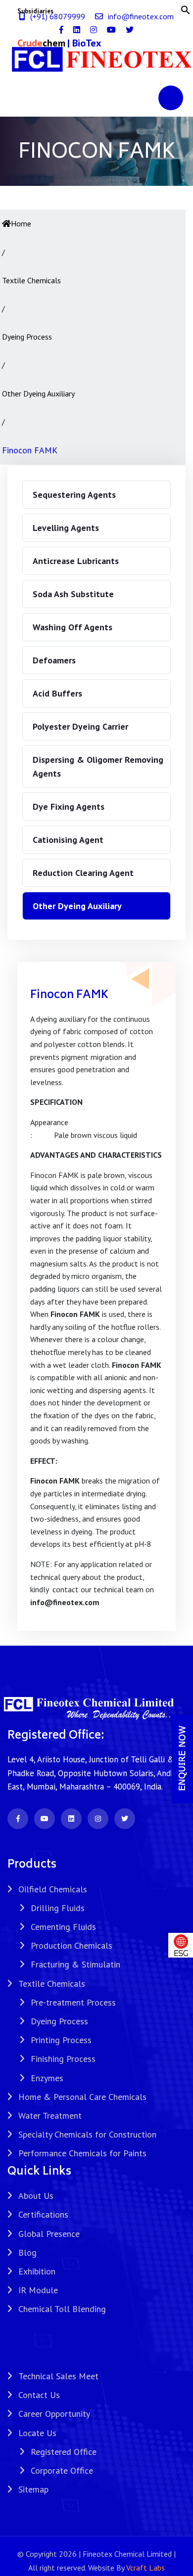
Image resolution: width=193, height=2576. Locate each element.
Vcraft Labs (145, 2568)
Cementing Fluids (63, 1927)
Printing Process (61, 2040)
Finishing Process (63, 2059)
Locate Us (37, 2433)
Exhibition (37, 2271)
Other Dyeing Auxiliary (77, 906)
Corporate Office (62, 2470)
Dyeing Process (59, 2021)
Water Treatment (50, 2116)
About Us (36, 2196)
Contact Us (39, 2395)
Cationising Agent (68, 840)
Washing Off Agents (72, 627)
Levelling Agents (66, 528)
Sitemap (33, 2489)
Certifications (43, 2214)
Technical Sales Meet (58, 2376)
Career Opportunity (54, 2414)
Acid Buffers (57, 693)
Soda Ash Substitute (73, 594)
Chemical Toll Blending (62, 2309)
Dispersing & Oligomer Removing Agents (98, 766)
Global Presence (49, 2234)
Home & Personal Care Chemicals (82, 2097)
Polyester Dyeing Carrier (80, 726)
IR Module (38, 2290)
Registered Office (64, 2452)
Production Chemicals (72, 1945)
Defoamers (54, 660)
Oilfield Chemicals (53, 1889)
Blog (27, 2252)
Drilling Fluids (58, 1908)
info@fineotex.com (141, 16)
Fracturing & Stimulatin (75, 1964)
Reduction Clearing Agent (83, 873)
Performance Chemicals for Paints (82, 2153)
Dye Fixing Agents (69, 807)
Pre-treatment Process (73, 2002)
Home (21, 223)
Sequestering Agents (74, 495)
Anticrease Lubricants (76, 561)
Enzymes (47, 2078)
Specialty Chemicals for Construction (87, 2134)
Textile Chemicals (52, 1984)
